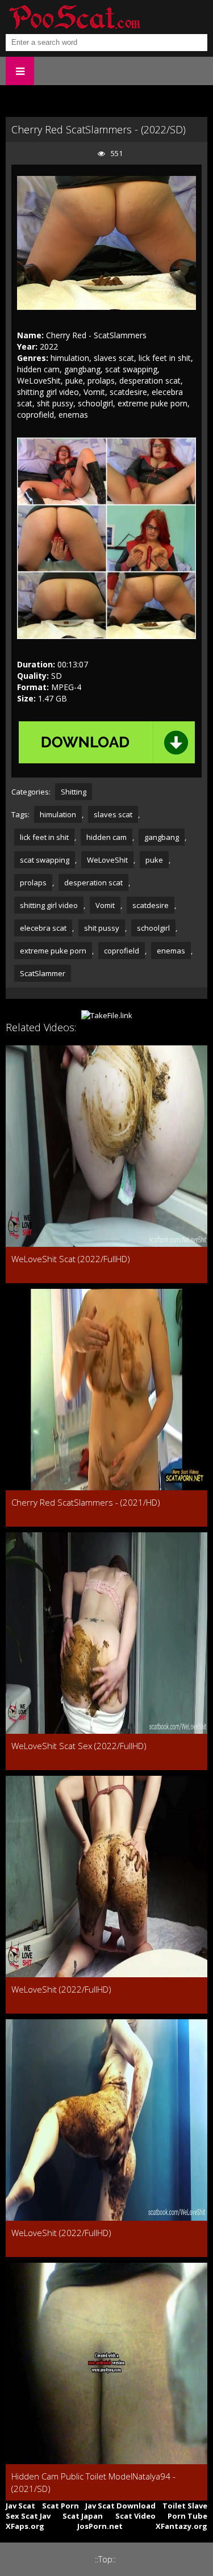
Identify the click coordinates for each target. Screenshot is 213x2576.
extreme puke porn (53, 951)
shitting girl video (49, 905)
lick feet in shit (44, 837)
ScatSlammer (43, 973)
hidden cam (106, 837)
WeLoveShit (107, 860)
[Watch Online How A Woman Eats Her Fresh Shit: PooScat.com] (74, 17)
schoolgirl (153, 928)
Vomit (105, 905)
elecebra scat (43, 928)
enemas (171, 951)
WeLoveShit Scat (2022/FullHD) (71, 1259)
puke (154, 860)
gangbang (162, 837)
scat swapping (45, 860)
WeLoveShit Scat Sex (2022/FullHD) (79, 1746)
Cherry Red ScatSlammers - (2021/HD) (86, 1502)
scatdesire (151, 905)
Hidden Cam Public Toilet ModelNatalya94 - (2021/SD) (93, 2482)
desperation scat (93, 883)
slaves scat (113, 814)
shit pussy (102, 928)
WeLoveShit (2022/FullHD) (61, 1989)
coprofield (122, 951)
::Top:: (105, 2559)
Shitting (74, 792)
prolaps (33, 883)
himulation (58, 814)
